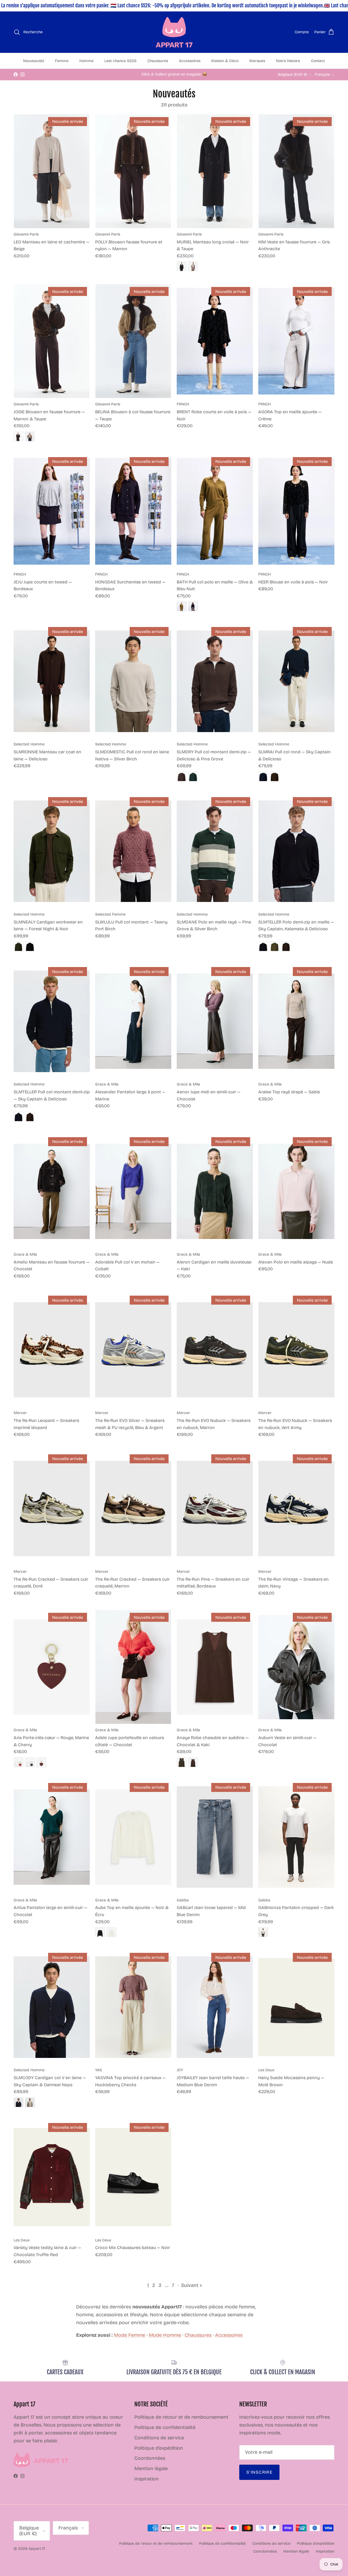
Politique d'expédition (159, 2448)
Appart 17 (37, 2549)
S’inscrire (259, 2472)
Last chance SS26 (120, 61)
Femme (62, 61)
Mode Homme (165, 2335)
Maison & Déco (225, 61)
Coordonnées (150, 2458)
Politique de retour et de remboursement (181, 2417)
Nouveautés (34, 61)
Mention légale (151, 2468)
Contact (318, 61)
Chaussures (158, 61)
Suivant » (191, 2285)
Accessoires (190, 61)
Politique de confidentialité (165, 2427)
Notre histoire (288, 61)
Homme (86, 61)
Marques (257, 61)
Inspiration (147, 2479)
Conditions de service (159, 2438)
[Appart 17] (174, 32)
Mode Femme (130, 2335)
